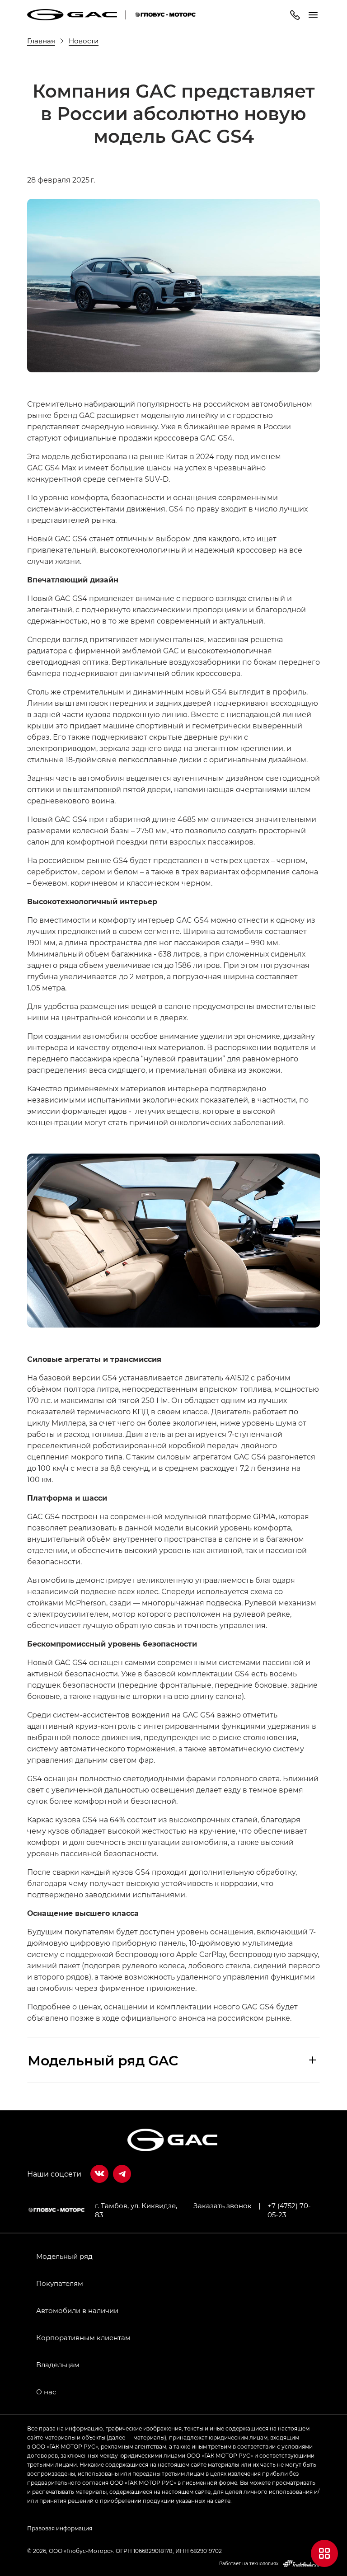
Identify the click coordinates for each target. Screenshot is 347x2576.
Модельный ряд (64, 2256)
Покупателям (60, 2283)
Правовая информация (60, 2528)
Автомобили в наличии (77, 2310)
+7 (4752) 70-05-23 (289, 2210)
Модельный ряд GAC (103, 2060)
